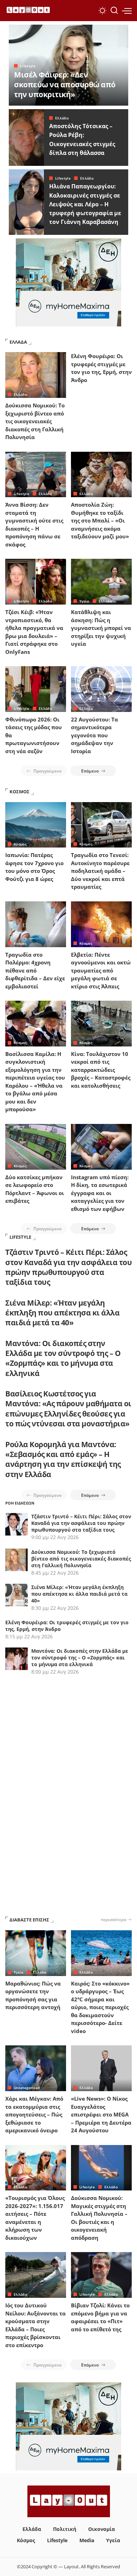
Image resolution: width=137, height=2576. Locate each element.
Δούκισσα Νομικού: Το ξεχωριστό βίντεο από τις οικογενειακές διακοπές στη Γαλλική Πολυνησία (35, 421)
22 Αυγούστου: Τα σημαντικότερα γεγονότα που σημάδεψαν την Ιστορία (94, 735)
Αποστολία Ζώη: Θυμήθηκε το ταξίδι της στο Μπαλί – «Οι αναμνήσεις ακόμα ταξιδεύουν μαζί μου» (100, 520)
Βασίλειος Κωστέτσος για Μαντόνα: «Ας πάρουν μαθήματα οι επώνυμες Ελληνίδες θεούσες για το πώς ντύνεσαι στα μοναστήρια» (68, 1409)
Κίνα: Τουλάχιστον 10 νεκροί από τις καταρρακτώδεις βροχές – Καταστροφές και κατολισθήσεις (101, 1070)
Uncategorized (27, 2088)
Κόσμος (20, 844)
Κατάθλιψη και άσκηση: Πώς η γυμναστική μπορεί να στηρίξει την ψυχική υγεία (101, 628)
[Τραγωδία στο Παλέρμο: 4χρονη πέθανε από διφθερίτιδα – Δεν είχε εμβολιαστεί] (36, 924)
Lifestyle (28, 66)
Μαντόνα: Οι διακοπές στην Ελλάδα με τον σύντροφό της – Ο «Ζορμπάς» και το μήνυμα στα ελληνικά (63, 1358)
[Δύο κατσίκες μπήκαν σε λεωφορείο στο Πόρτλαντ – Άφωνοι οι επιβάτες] (36, 1147)
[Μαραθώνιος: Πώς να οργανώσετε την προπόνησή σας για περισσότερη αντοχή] (36, 1953)
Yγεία (84, 601)
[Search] (114, 11)
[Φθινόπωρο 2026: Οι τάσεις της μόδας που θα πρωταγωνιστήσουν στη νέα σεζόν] (36, 689)
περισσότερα (113, 1919)
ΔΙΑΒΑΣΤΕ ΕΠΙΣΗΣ (29, 1920)
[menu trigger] (127, 11)
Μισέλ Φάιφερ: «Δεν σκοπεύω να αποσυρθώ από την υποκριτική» (65, 85)
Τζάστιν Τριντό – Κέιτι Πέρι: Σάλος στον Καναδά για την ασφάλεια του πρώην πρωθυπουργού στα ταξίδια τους (68, 1267)
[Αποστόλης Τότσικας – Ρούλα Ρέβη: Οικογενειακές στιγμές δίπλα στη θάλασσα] (26, 137)
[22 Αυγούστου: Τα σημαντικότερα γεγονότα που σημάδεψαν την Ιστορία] (101, 689)
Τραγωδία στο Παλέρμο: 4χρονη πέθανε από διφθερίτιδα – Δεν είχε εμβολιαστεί (35, 970)
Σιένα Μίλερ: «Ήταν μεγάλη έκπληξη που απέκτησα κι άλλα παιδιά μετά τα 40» (62, 1313)
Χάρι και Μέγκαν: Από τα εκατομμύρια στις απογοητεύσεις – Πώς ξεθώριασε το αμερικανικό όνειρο (34, 2114)
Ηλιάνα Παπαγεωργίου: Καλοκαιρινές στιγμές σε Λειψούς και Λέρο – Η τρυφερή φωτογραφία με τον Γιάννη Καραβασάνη (85, 204)
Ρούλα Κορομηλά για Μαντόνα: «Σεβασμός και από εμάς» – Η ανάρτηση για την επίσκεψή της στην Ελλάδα (63, 1459)
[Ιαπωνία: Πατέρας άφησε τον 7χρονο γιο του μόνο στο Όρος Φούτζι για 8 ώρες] (36, 825)
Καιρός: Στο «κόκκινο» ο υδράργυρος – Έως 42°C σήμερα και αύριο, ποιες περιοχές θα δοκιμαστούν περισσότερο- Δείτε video (100, 2007)
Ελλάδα (62, 118)
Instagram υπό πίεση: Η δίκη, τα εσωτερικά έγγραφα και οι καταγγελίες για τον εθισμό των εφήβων (100, 1193)
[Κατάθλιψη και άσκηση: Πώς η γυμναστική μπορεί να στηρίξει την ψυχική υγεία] (101, 582)
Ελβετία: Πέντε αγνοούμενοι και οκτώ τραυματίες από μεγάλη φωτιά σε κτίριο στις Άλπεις (101, 970)
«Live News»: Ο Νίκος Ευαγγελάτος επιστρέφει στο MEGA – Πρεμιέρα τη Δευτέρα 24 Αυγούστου (101, 2114)
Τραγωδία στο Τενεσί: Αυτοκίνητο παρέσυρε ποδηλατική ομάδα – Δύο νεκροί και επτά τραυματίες (100, 871)
